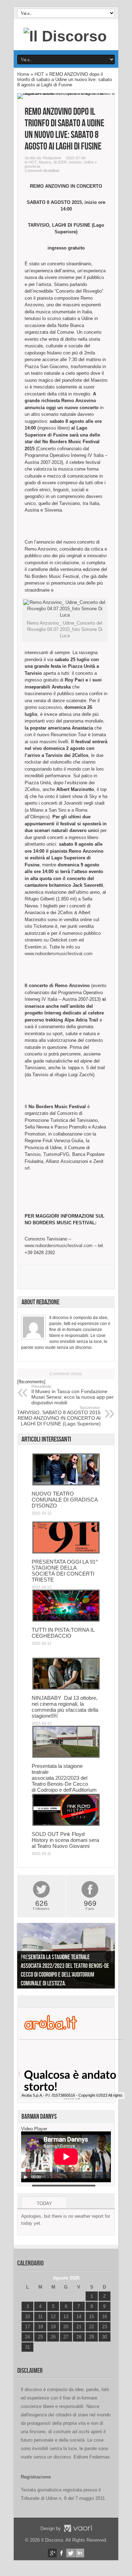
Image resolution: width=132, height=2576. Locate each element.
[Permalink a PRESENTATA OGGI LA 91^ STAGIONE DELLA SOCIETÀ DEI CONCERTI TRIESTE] (66, 1552)
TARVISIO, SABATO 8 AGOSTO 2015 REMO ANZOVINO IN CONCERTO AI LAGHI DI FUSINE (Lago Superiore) (59, 1416)
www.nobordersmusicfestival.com (59, 954)
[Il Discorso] (65, 36)
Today (44, 2204)
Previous (24, 1957)
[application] (66, 2157)
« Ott (26, 2356)
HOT (39, 74)
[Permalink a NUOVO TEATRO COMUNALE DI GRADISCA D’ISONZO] (66, 1484)
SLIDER (60, 162)
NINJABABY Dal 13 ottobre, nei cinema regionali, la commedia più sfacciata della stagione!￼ (65, 1707)
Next (108, 1957)
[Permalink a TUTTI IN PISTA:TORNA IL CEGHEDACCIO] (66, 1620)
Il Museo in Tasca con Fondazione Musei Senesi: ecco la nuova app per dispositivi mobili (73, 1395)
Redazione (52, 158)
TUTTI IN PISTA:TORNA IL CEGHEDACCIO (63, 1633)
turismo (75, 162)
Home (23, 74)
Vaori (78, 2528)
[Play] (26, 2177)
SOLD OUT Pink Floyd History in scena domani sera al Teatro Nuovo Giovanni (65, 1840)
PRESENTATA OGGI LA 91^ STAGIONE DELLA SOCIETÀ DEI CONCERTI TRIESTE (65, 1571)
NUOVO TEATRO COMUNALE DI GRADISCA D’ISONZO (65, 1500)
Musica (45, 162)
